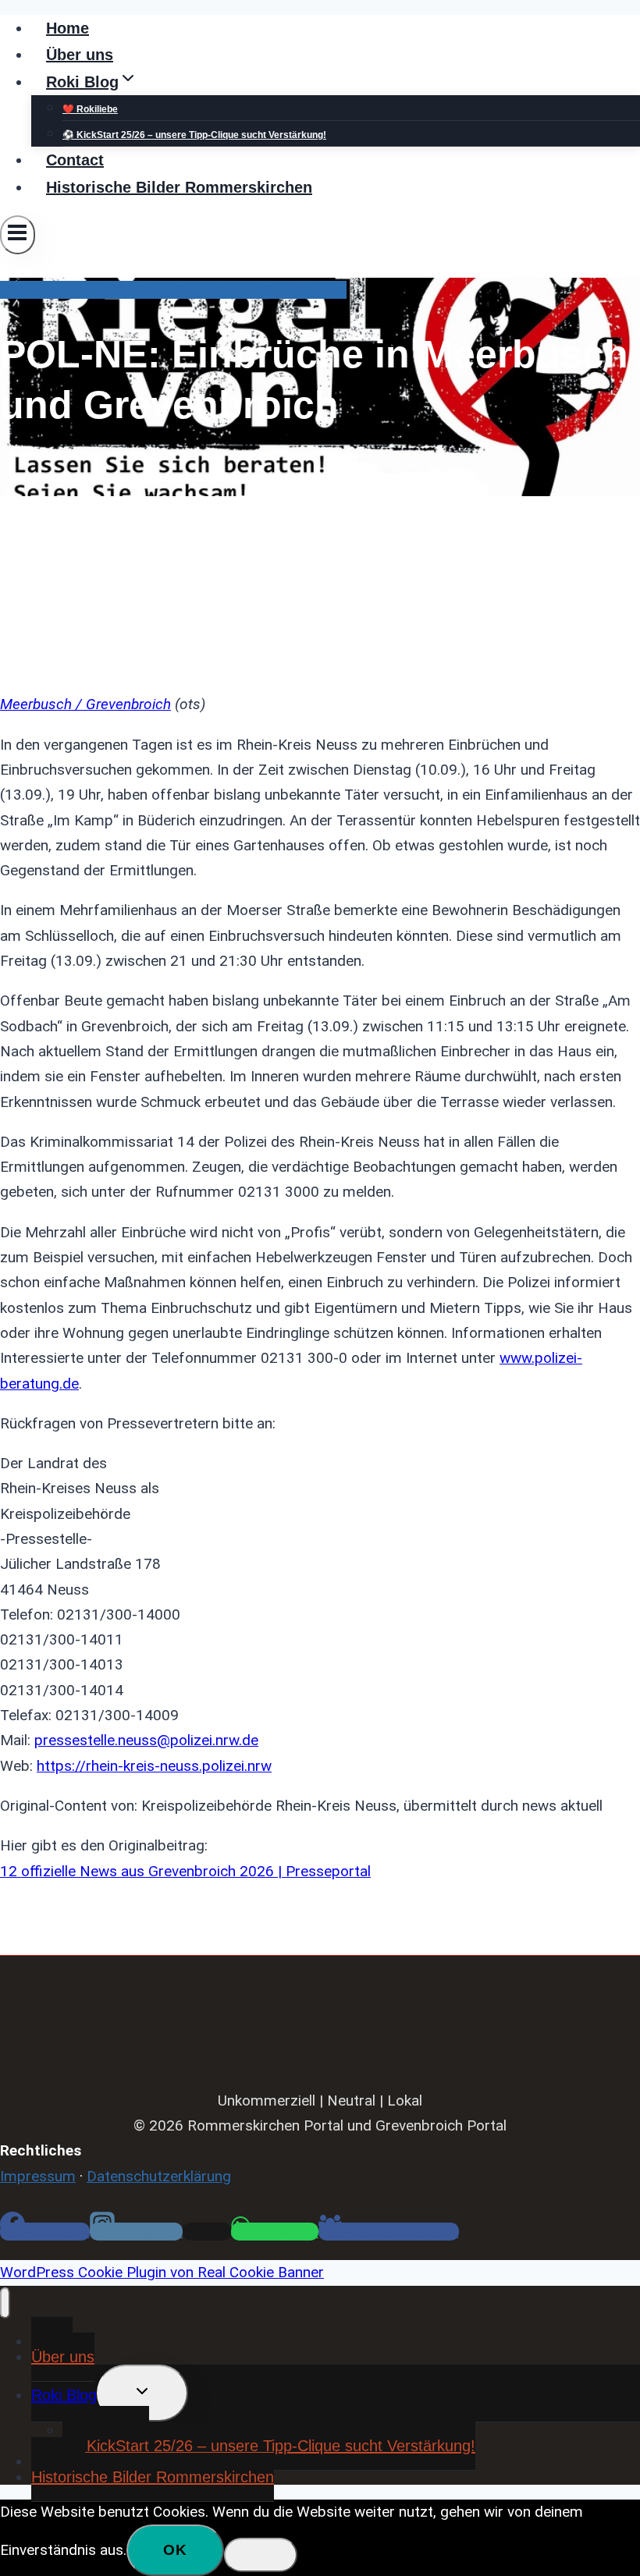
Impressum (38, 2176)
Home (68, 28)
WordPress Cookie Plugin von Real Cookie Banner (162, 2272)
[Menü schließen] (5, 2303)
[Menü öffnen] (18, 235)
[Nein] (261, 2555)
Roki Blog (64, 2395)
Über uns (80, 55)
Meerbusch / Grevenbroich (85, 704)
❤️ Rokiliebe (90, 109)
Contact (75, 160)
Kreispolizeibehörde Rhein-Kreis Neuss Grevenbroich (173, 290)
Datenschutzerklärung (159, 2176)
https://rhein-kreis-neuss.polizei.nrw (154, 1766)
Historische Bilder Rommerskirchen (179, 187)
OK (175, 2550)
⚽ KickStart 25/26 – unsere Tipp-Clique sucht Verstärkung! (194, 135)
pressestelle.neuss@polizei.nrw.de (146, 1740)
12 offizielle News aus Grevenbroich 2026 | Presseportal (185, 1871)
